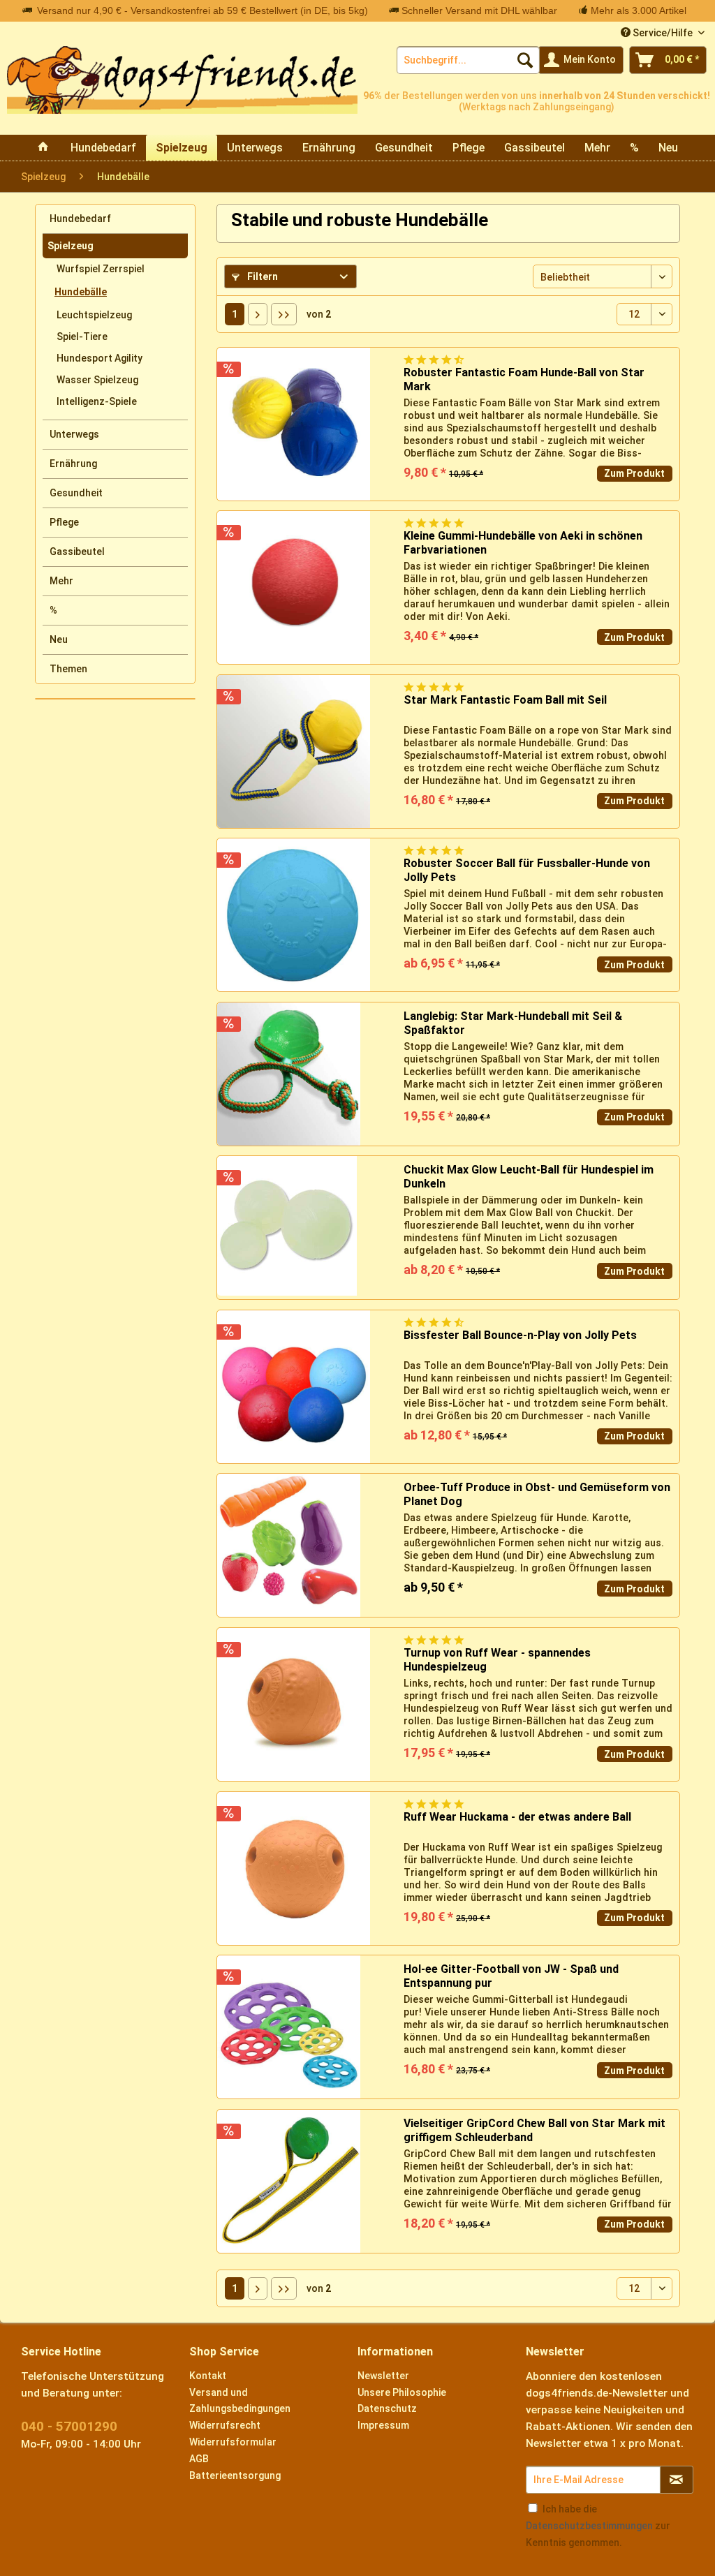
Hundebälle (81, 292)
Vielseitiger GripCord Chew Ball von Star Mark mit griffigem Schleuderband (535, 2130)
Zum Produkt (634, 473)
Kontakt (208, 2376)
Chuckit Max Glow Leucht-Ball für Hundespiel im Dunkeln (529, 1177)
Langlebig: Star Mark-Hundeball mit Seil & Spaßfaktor (513, 1023)
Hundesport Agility (99, 358)
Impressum (383, 2425)
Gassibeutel (77, 552)
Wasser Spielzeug (97, 380)
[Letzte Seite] (284, 314)
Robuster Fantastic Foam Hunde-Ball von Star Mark (524, 379)
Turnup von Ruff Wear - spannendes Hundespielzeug (497, 1660)
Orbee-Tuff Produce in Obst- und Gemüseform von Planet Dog (537, 1494)
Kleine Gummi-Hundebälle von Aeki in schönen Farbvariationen (523, 543)
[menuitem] (468, 60)
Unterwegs (74, 434)
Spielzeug (71, 246)
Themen (68, 669)
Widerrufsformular (233, 2442)
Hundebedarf (80, 219)
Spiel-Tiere (82, 336)
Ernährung (73, 464)
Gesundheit (76, 493)
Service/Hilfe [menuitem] (663, 33)
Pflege (64, 522)
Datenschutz (387, 2408)
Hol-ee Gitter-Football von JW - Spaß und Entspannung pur (511, 1976)
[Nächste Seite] (258, 314)
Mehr (61, 581)
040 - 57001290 (69, 2426)
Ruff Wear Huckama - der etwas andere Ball (517, 1817)
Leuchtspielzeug (94, 315)
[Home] (43, 148)
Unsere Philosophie (402, 2392)
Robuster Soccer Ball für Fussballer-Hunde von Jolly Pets (527, 870)
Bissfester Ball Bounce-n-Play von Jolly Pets (520, 1335)
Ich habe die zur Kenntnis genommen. (598, 2526)
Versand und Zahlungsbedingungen (240, 2401)
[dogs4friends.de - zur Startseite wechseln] (182, 88)
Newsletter (383, 2376)
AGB (199, 2459)
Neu (59, 639)
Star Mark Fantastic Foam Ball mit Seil (505, 700)
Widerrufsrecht (225, 2425)
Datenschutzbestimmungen (589, 2526)
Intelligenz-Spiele (97, 401)
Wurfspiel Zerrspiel (101, 269)
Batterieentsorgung (235, 2475)
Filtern (261, 276)
